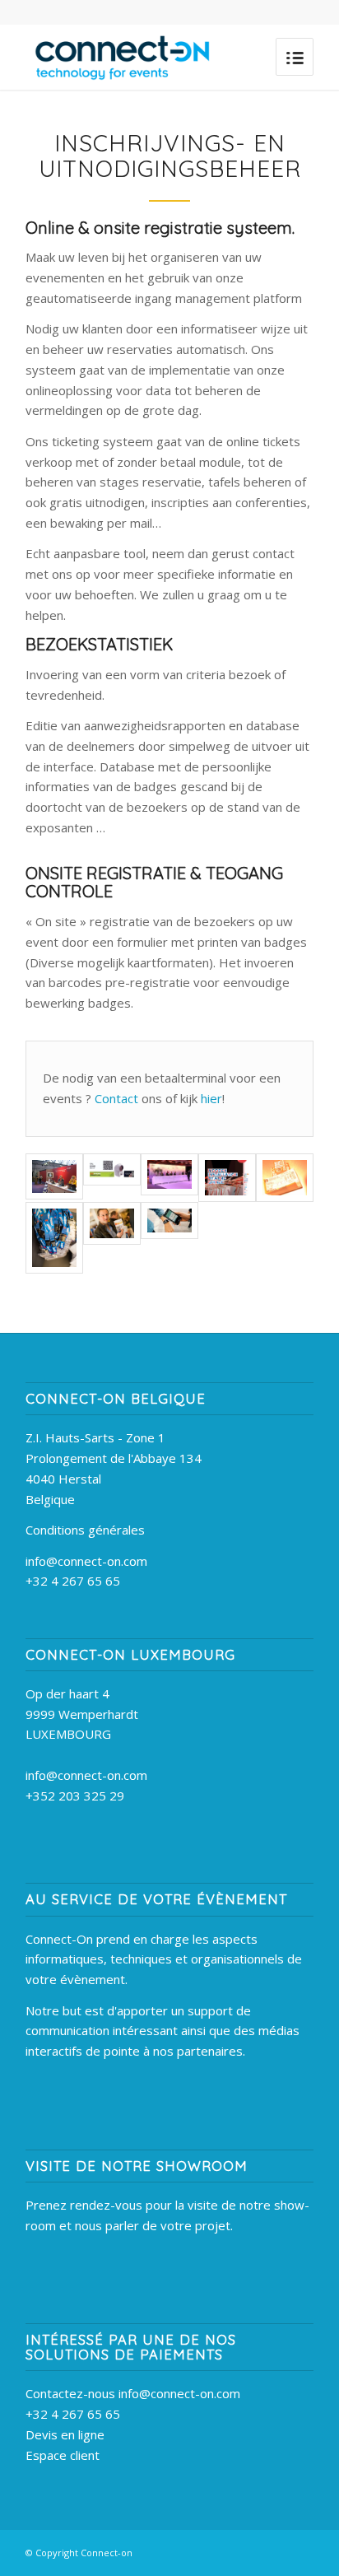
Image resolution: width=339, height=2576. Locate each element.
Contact (118, 1098)
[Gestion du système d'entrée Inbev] (54, 1238)
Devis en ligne (65, 2434)
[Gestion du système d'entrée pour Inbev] (112, 1223)
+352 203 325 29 (75, 1796)
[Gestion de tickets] (285, 1178)
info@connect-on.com (86, 1561)
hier (211, 1098)
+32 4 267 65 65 (73, 1581)
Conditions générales (85, 1530)
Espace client (63, 2455)
